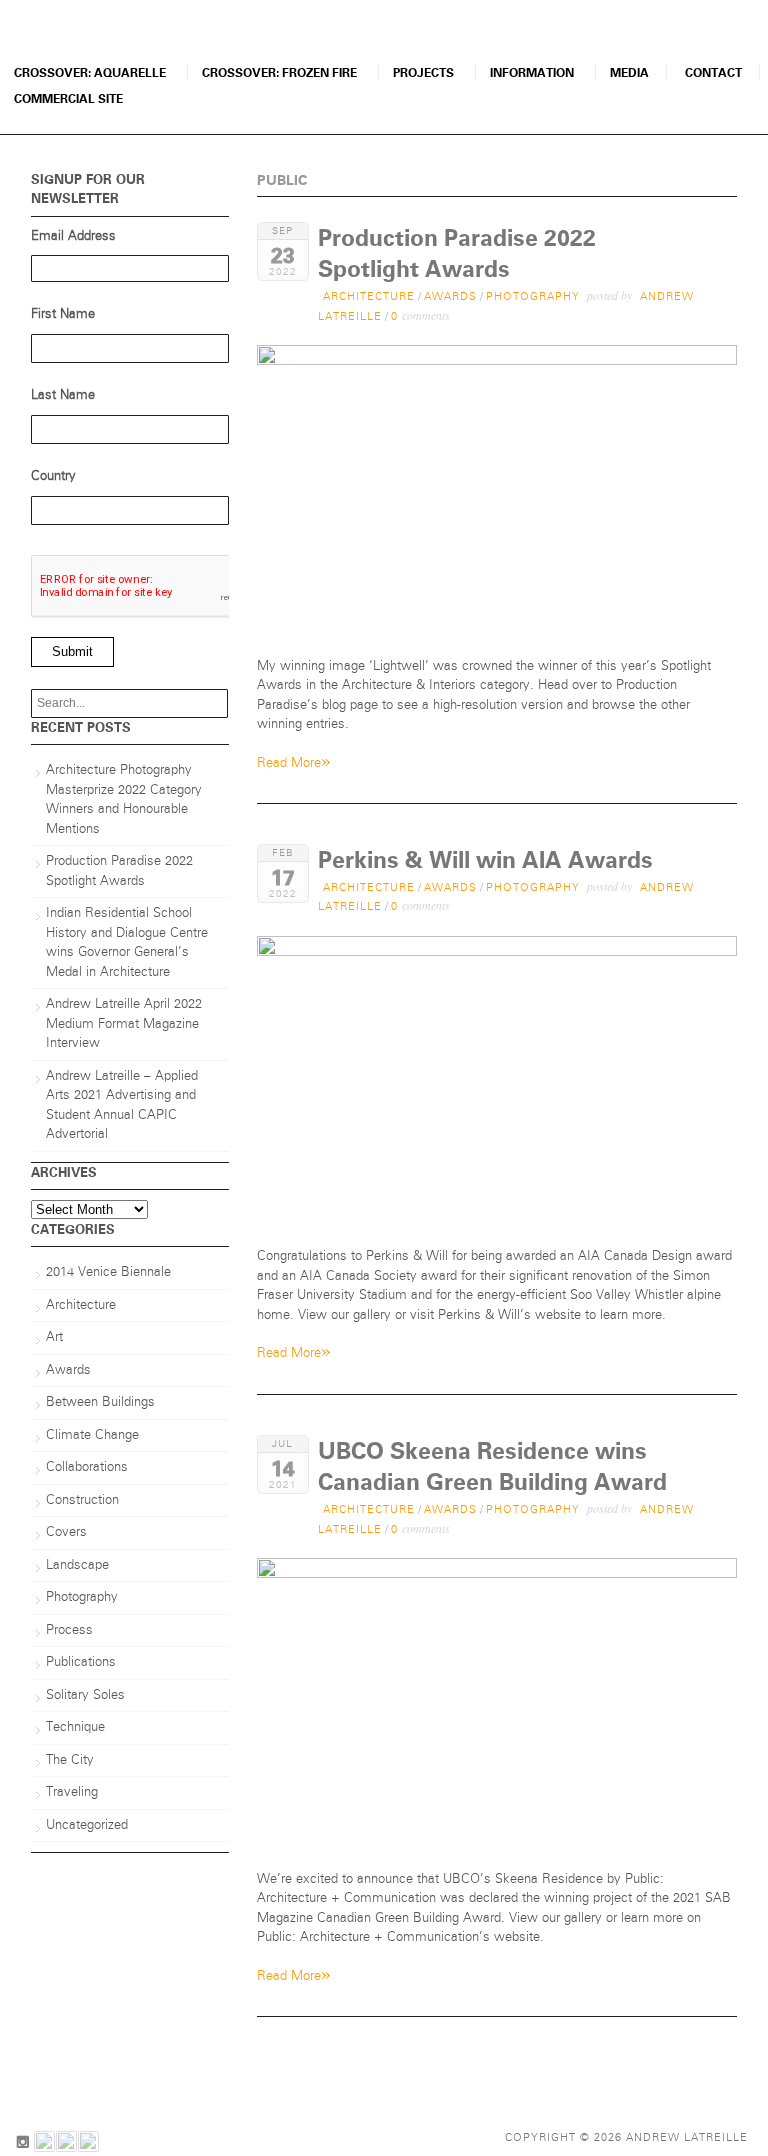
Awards (450, 296)
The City (70, 1760)
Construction (82, 1500)
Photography (533, 296)
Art (54, 1337)
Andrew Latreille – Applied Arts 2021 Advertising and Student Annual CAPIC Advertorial (122, 1106)
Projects (423, 73)
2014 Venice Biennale (108, 1272)
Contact (713, 73)
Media (629, 73)
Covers (66, 1532)
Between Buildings (100, 1402)
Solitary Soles (85, 1695)
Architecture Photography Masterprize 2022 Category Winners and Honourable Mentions (124, 800)
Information (532, 73)
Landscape (77, 1565)
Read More (294, 761)
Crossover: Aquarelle (90, 73)
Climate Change (92, 1435)
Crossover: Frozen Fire (279, 73)
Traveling (72, 1792)
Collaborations (87, 1467)
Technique (75, 1727)
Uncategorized (87, 1825)
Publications (81, 1662)
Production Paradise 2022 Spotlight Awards (119, 871)
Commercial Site (68, 99)
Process (69, 1630)
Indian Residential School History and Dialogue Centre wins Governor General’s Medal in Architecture (127, 943)
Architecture (369, 296)
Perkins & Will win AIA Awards (485, 860)
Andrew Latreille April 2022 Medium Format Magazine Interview (124, 1024)
